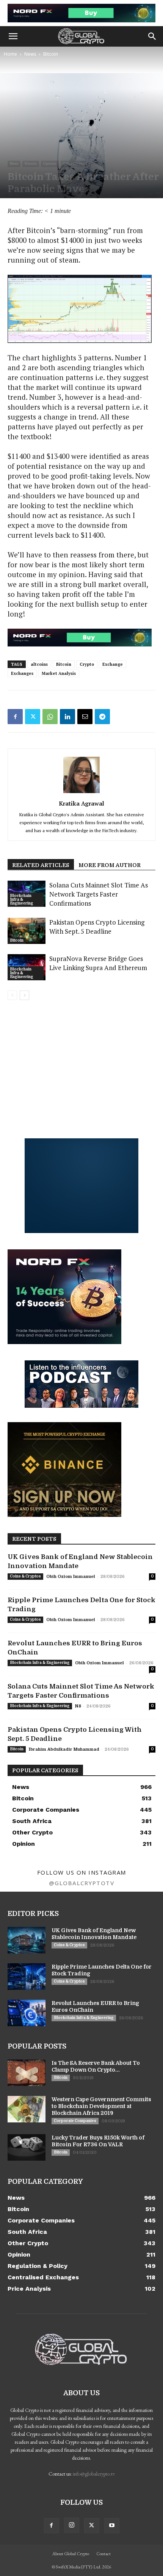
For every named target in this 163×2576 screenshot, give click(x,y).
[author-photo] (81, 793)
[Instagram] (72, 2525)
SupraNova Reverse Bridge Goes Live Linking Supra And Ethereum (98, 963)
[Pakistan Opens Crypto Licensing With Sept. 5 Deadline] (27, 931)
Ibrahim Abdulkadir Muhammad (64, 1749)
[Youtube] (112, 2526)
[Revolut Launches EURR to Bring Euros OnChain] (27, 2013)
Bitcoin (51, 54)
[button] (13, 36)
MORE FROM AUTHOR (110, 865)
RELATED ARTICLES (41, 865)
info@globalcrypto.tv (94, 2474)
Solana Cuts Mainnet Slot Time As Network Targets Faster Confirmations (99, 894)
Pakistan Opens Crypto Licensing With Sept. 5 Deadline (97, 927)
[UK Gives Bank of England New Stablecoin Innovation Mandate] (27, 1940)
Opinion (50, 164)
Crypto (87, 664)
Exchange (113, 664)
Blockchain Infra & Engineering (22, 899)
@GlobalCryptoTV (82, 1883)
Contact (103, 2554)
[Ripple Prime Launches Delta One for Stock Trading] (27, 1977)
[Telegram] (102, 717)
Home (10, 54)
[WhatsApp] (50, 717)
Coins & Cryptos (25, 1576)
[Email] (85, 717)
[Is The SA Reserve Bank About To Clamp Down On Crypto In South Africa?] (27, 2073)
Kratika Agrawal (81, 803)
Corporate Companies (75, 2121)
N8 (78, 1706)
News (30, 54)
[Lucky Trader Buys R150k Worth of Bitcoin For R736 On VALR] (27, 2147)
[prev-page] (12, 995)
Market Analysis (59, 673)
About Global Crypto (71, 2554)
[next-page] (24, 995)
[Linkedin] (67, 717)
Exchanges (22, 673)
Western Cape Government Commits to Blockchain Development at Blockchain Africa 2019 (101, 2106)
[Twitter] (33, 717)
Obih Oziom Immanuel (71, 1577)
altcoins (39, 664)
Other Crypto (74, 164)
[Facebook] (15, 717)
